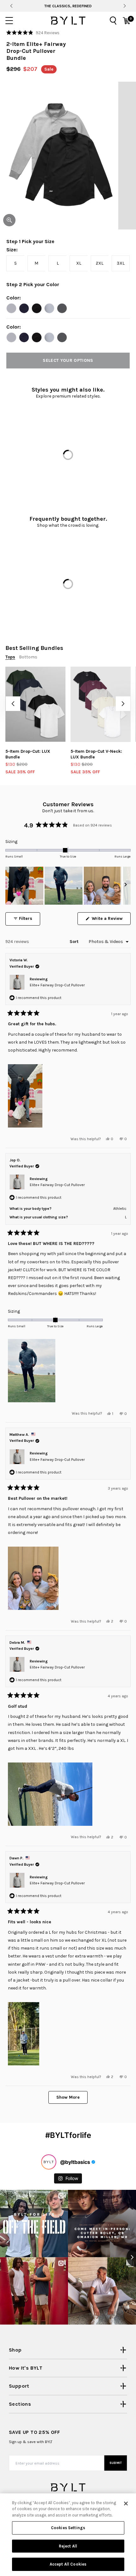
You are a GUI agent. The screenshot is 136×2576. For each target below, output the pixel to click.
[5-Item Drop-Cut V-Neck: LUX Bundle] (101, 704)
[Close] (126, 2504)
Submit (116, 2463)
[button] (33, 33)
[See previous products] (13, 704)
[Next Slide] (126, 886)
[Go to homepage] (68, 21)
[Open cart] (127, 21)
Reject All (68, 2546)
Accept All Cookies (68, 2564)
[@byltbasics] (49, 2162)
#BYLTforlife (68, 2135)
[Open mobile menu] (9, 21)
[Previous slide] (11, 6)
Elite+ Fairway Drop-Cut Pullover (57, 985)
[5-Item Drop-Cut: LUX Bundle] (35, 704)
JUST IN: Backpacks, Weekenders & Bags (68, 6)
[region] (68, 886)
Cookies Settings (68, 2528)
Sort (75, 942)
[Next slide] (124, 6)
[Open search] (113, 21)
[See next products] (123, 704)
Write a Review (111, 920)
